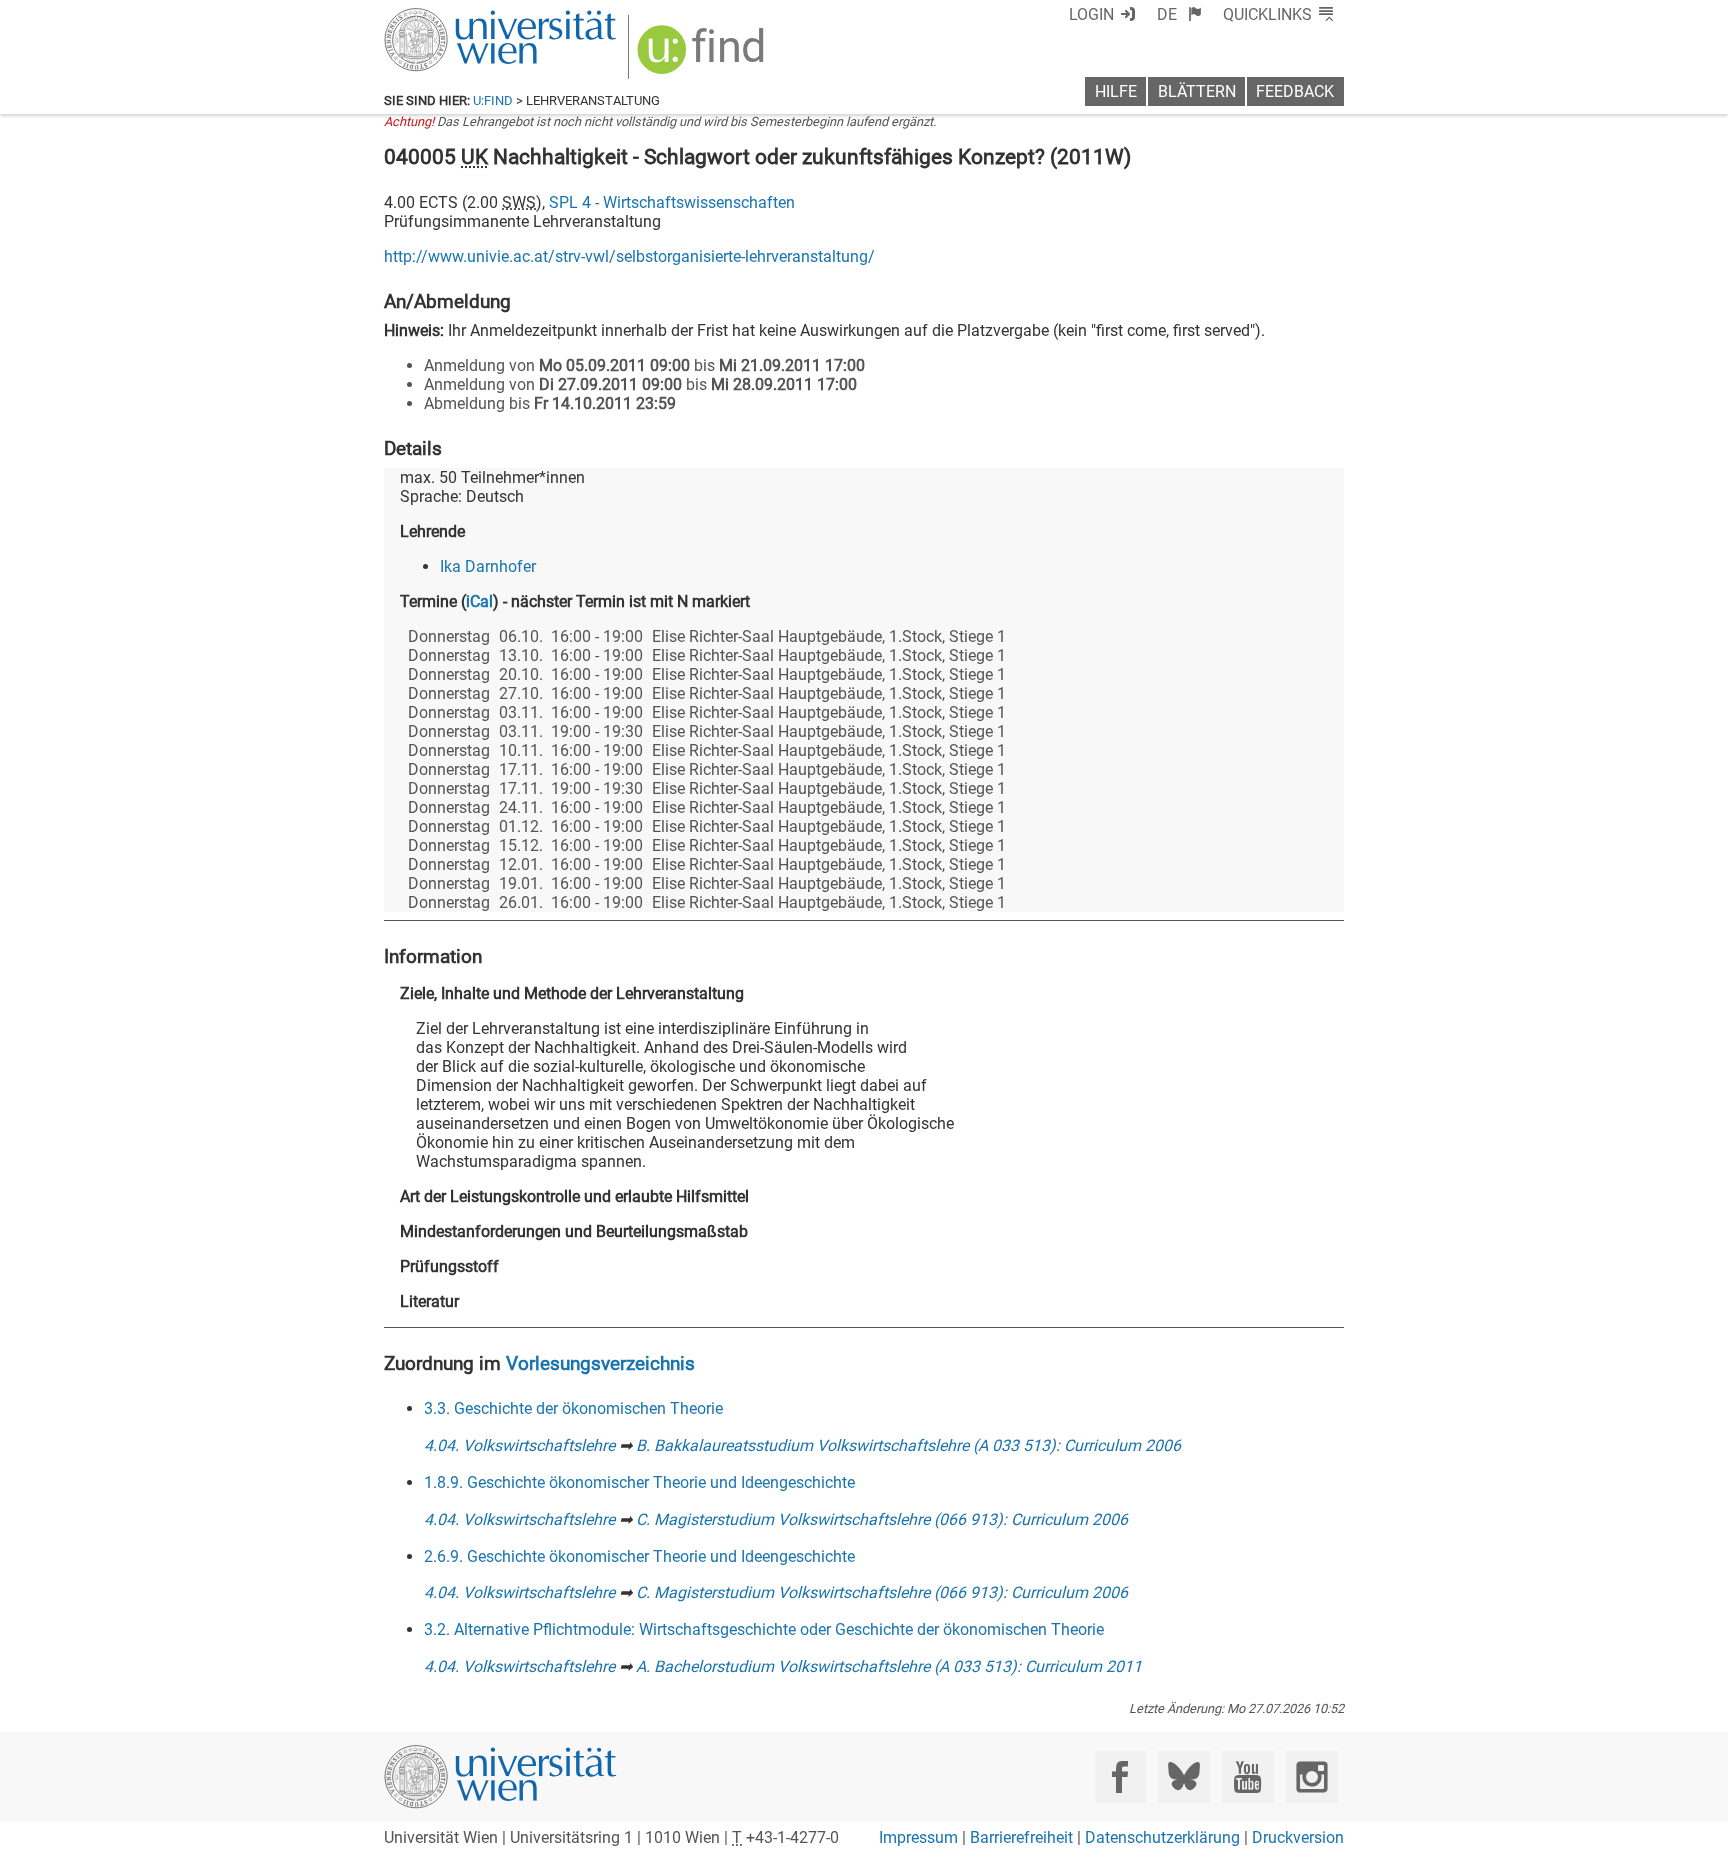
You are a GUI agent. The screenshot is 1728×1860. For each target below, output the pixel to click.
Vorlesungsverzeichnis (600, 1363)
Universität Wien (453, 17)
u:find (493, 100)
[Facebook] (1120, 1776)
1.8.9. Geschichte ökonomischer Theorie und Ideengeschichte (639, 1482)
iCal (479, 601)
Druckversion (1298, 1837)
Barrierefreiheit (1021, 1837)
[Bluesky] (1183, 1776)
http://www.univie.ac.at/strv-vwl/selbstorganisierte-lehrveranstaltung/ (629, 256)
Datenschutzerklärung (1162, 1837)
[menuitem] (1179, 14)
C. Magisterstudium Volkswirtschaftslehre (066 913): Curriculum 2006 (882, 1519)
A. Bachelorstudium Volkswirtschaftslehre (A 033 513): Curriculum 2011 (889, 1666)
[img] (703, 56)
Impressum (918, 1837)
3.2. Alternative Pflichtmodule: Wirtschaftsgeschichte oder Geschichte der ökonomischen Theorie (764, 1629)
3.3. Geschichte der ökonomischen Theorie (573, 1408)
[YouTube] (1247, 1776)
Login (1091, 14)
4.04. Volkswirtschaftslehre (519, 1445)
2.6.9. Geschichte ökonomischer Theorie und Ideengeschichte (639, 1556)
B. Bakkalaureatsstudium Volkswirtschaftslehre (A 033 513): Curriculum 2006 (908, 1445)
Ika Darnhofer (488, 566)
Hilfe (1116, 91)
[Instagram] (1311, 1776)
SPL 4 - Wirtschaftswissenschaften (672, 202)
